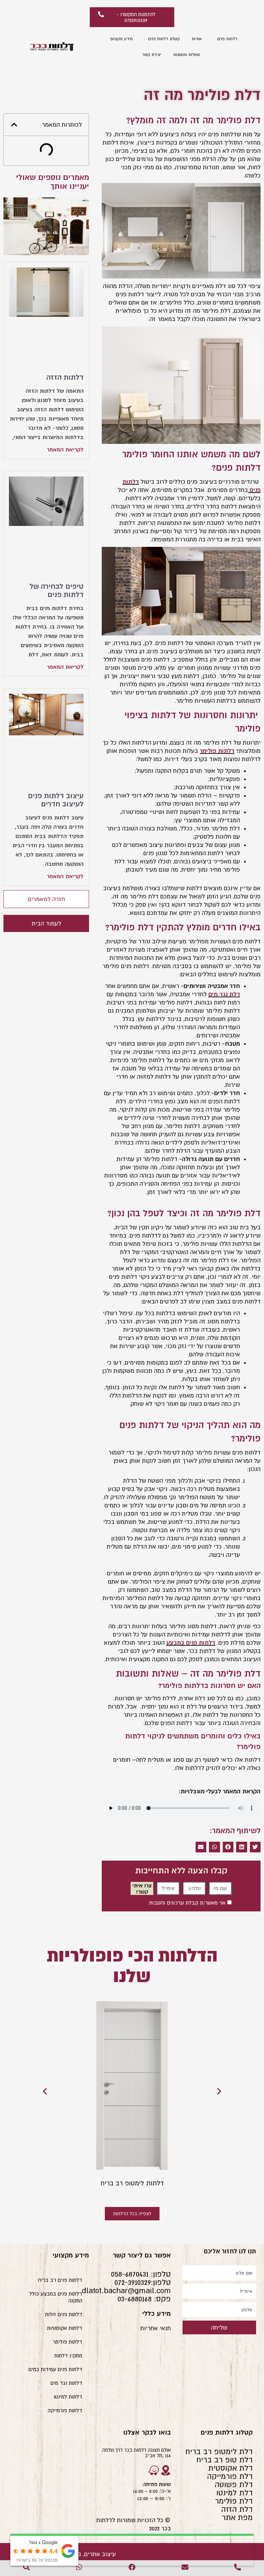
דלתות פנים (227, 39)
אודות (197, 39)
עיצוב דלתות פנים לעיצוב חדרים (56, 800)
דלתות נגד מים (66, 2383)
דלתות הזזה (65, 377)
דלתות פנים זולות (64, 2314)
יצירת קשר (152, 55)
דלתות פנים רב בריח (60, 2280)
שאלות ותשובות (187, 55)
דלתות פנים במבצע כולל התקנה (56, 2297)
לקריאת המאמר (65, 449)
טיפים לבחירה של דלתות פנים (57, 590)
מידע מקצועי (121, 39)
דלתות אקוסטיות (65, 2328)
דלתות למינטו (68, 2397)
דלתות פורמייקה (65, 2410)
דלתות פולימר (67, 2342)
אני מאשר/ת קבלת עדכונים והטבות (187, 1902)
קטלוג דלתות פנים (164, 39)
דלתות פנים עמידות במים (55, 2369)
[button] (255, 1847)
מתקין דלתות (68, 2355)
